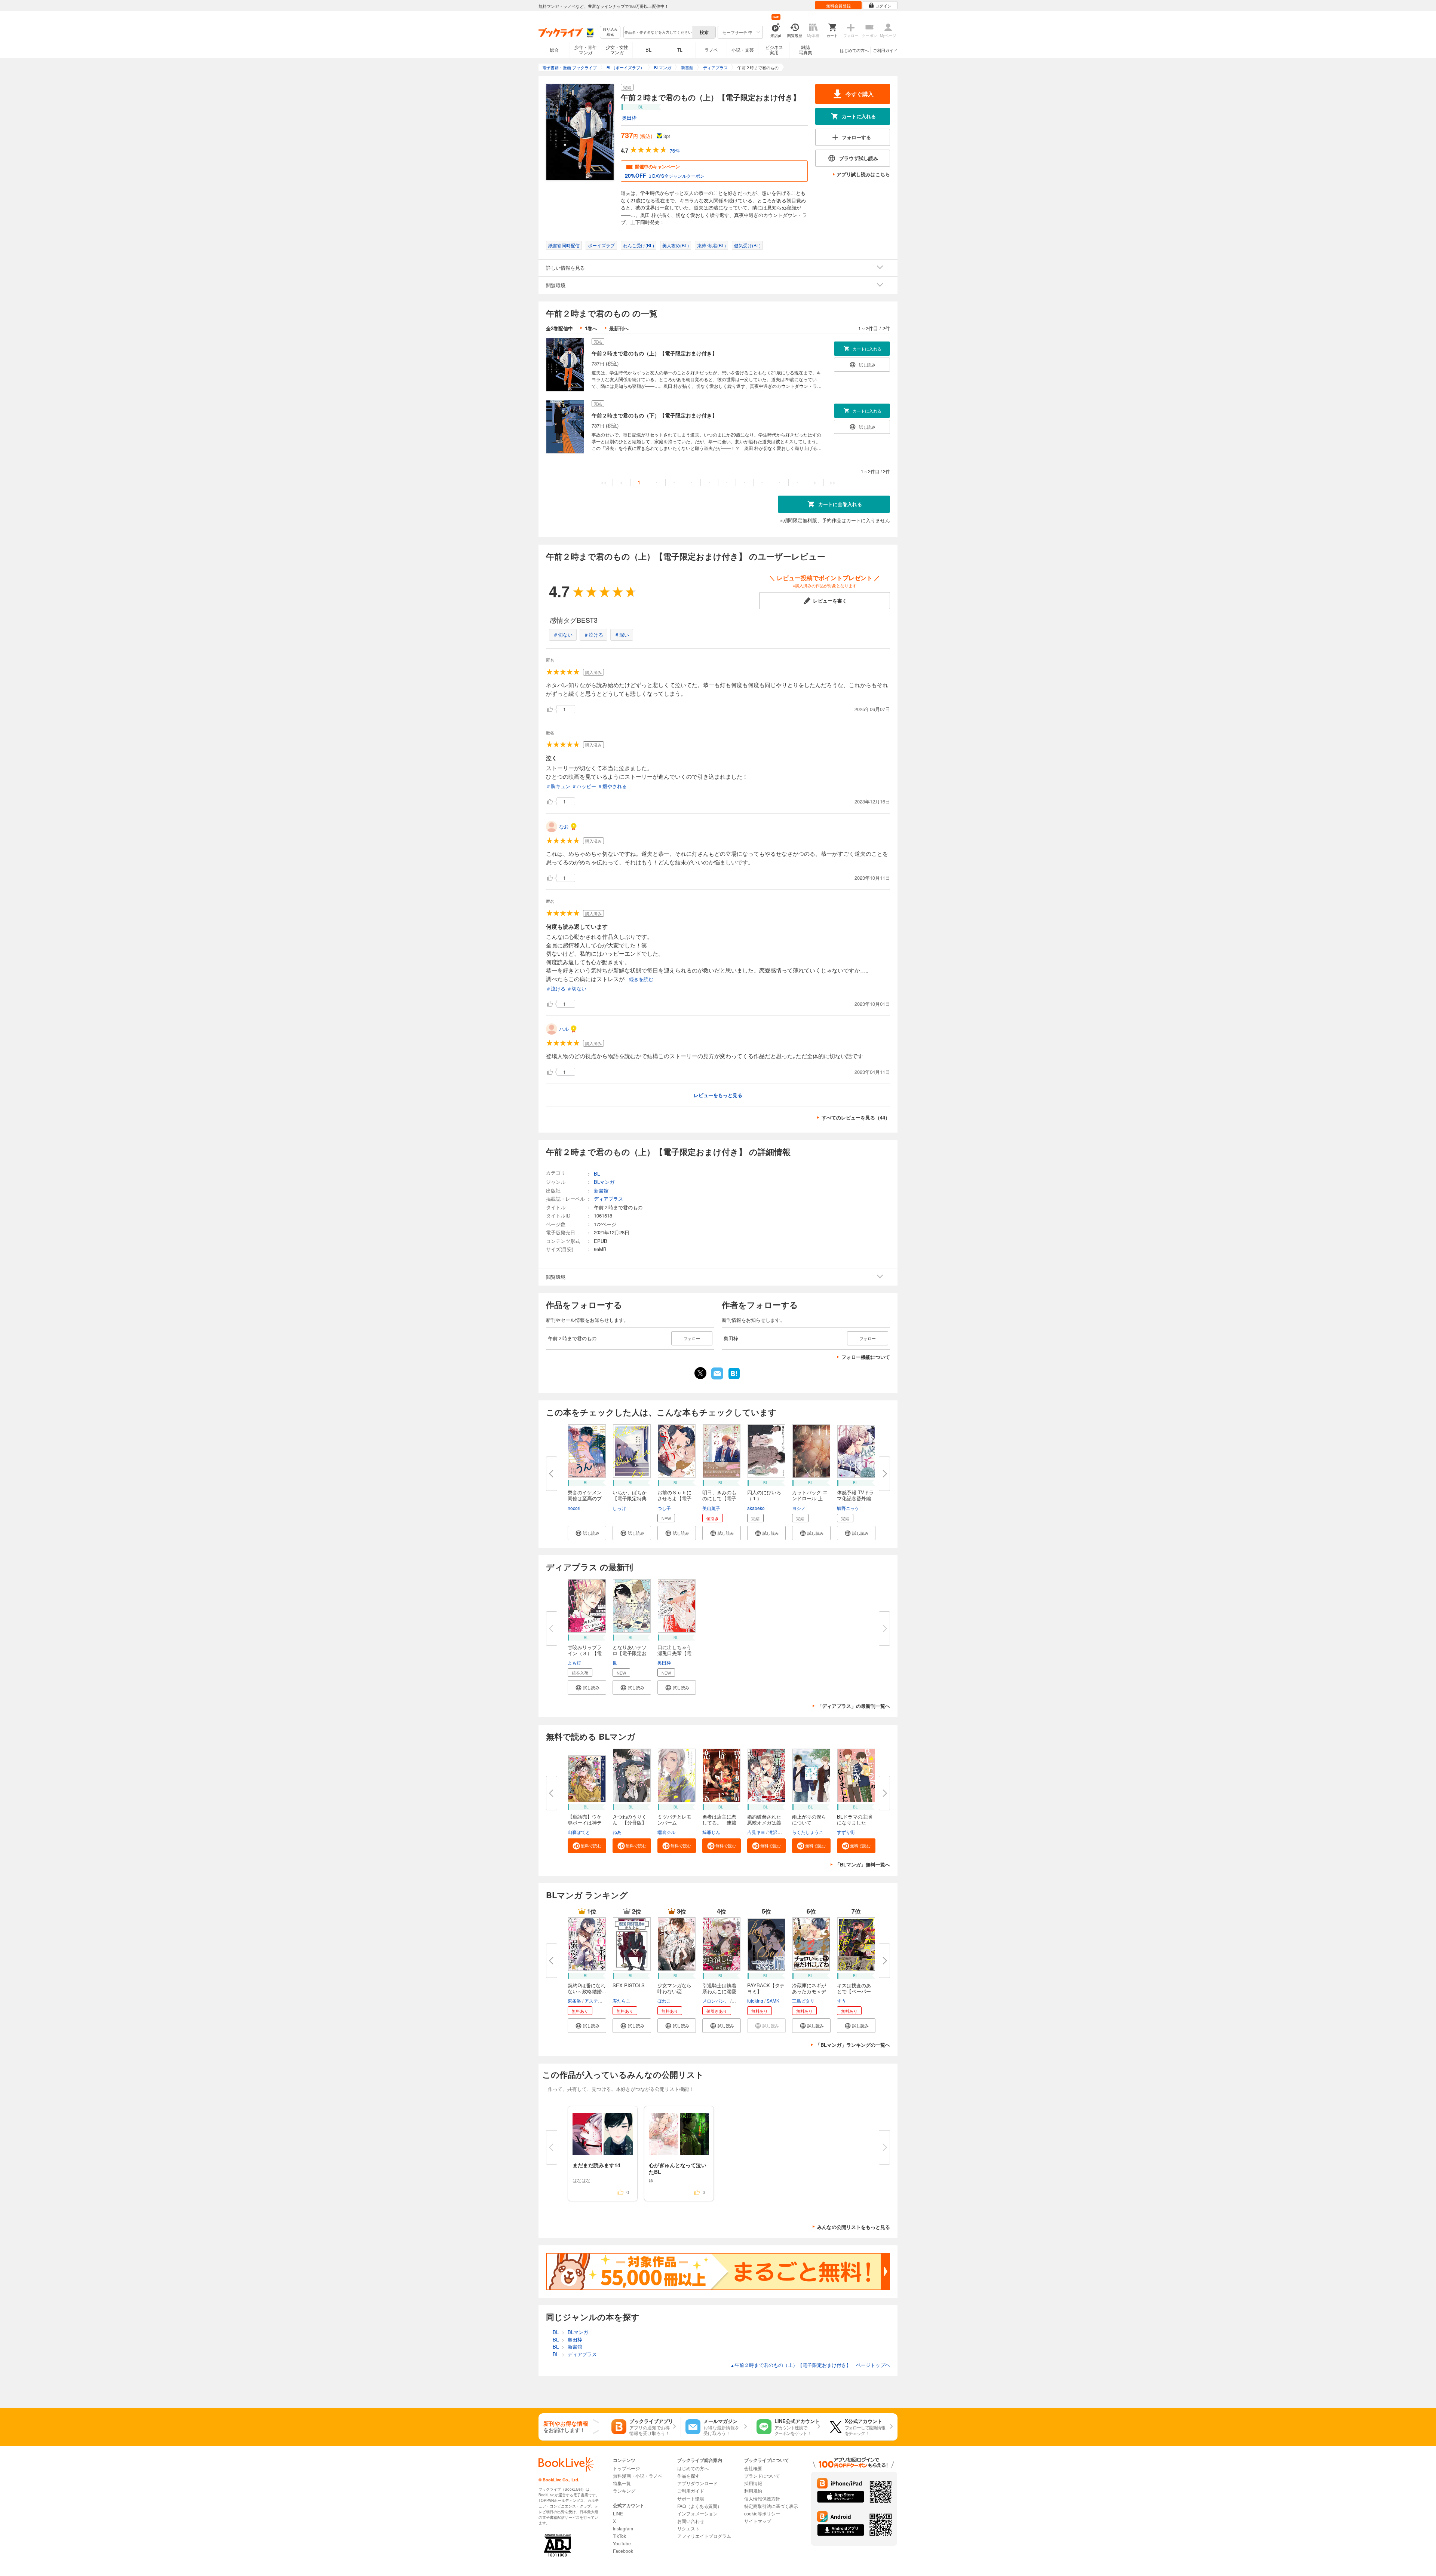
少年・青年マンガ (586, 50)
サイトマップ (758, 2521)
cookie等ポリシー (762, 2513)
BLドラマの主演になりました (854, 1820)
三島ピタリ (803, 2001)
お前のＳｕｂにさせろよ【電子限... (674, 1498)
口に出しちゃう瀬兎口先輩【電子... (674, 1653)
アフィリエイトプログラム (704, 2536)
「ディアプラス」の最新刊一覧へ (854, 1706)
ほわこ (664, 2001)
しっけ (619, 1508)
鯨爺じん (711, 1832)
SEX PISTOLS (629, 1985)
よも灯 (574, 1662)
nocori (574, 1508)
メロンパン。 (716, 2001)
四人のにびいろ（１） (764, 1495)
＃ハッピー (584, 786)
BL (648, 50)
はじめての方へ (854, 50)
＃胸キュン (558, 786)
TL (680, 50)
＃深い (622, 635)
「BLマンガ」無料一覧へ (863, 1864)
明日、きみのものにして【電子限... (719, 1498)
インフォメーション (697, 2513)
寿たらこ (622, 2001)
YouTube (622, 2543)
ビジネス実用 (774, 50)
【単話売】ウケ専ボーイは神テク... (585, 1823)
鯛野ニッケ (848, 1508)
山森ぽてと (579, 1832)
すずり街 (846, 1832)
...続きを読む (639, 979)
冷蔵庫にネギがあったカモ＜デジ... (809, 1991)
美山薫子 (711, 1508)
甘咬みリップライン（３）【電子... (585, 1653)
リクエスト (688, 2528)
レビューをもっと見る (718, 1095)
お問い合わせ (691, 2521)
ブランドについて (762, 2476)
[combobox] (658, 32)
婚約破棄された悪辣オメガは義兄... (764, 1823)
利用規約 (753, 2491)
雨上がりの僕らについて (809, 1820)
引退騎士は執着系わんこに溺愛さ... (719, 1991)
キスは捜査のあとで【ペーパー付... (854, 1991)
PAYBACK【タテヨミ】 (766, 1988)
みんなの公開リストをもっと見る (854, 2227)
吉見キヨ (756, 1832)
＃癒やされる (612, 786)
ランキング (624, 2491)
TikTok (619, 2536)
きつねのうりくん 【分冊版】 (630, 1820)
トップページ (626, 2468)
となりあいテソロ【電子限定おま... (630, 1653)
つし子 (664, 1508)
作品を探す (688, 2476)
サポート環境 (691, 2498)
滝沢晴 (775, 1832)
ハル (564, 1029)
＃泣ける (593, 635)
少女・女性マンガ (617, 50)
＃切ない (563, 635)
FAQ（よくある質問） (699, 2506)
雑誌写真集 (806, 50)
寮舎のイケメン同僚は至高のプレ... (585, 1498)
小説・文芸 (743, 50)
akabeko (756, 1508)
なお (564, 826)
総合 (554, 50)
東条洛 (574, 2001)
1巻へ (591, 328)
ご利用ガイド (885, 50)
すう (841, 2001)
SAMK (773, 2001)
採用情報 (753, 2483)
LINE (618, 2513)
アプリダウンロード (697, 2483)
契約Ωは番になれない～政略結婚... (587, 1988)
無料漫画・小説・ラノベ (638, 2476)
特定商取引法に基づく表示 (771, 2506)
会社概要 (753, 2468)
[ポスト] (700, 1373)
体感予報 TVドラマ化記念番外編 (855, 1495)
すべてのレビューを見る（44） (856, 1117)
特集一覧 (622, 2483)
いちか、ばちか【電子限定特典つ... (630, 1498)
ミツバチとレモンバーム (674, 1820)
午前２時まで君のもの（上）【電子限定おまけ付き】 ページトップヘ (810, 2365)
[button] (587, 1533)
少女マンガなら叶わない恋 (674, 1988)
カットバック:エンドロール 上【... (810, 1498)
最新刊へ (619, 328)
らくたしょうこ (808, 1832)
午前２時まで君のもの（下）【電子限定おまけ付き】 (654, 415)
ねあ (617, 1832)
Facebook (623, 2551)
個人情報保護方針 (762, 2498)
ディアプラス (608, 1199)
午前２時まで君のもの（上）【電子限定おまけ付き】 (654, 353)
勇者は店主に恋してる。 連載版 (719, 1823)
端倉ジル (666, 1832)
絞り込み (610, 32)
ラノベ (711, 50)
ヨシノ (799, 1508)
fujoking (755, 2001)
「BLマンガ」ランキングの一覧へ (853, 2045)
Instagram (623, 2528)
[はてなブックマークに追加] (734, 1378)
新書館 (601, 1190)
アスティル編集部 (602, 2001)
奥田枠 (629, 118)
